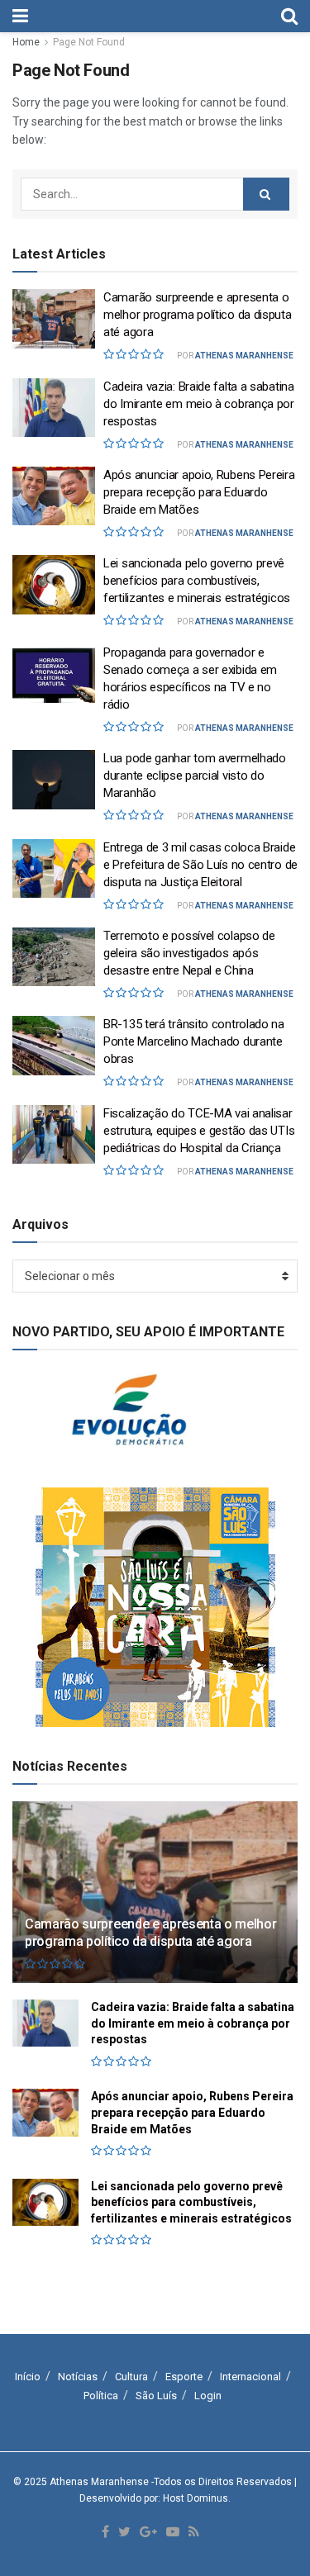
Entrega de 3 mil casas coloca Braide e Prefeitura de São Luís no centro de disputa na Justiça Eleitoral (200, 865)
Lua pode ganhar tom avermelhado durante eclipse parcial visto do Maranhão (195, 776)
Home (26, 42)
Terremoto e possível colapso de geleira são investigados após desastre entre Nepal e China (189, 953)
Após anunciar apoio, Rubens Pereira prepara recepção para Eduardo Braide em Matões (199, 492)
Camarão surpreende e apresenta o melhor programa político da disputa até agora (198, 315)
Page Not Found (89, 42)
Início (28, 2377)
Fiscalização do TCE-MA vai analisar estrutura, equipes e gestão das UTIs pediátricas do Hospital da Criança (199, 1131)
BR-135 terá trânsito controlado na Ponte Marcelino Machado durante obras (194, 1041)
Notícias (78, 2377)
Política (101, 2396)
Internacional (250, 2377)
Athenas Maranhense (244, 356)
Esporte (184, 2377)
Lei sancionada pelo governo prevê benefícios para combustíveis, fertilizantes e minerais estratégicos (197, 581)
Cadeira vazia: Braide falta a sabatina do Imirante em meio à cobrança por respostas (199, 404)
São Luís (156, 2396)
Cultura (131, 2377)
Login (208, 2396)
